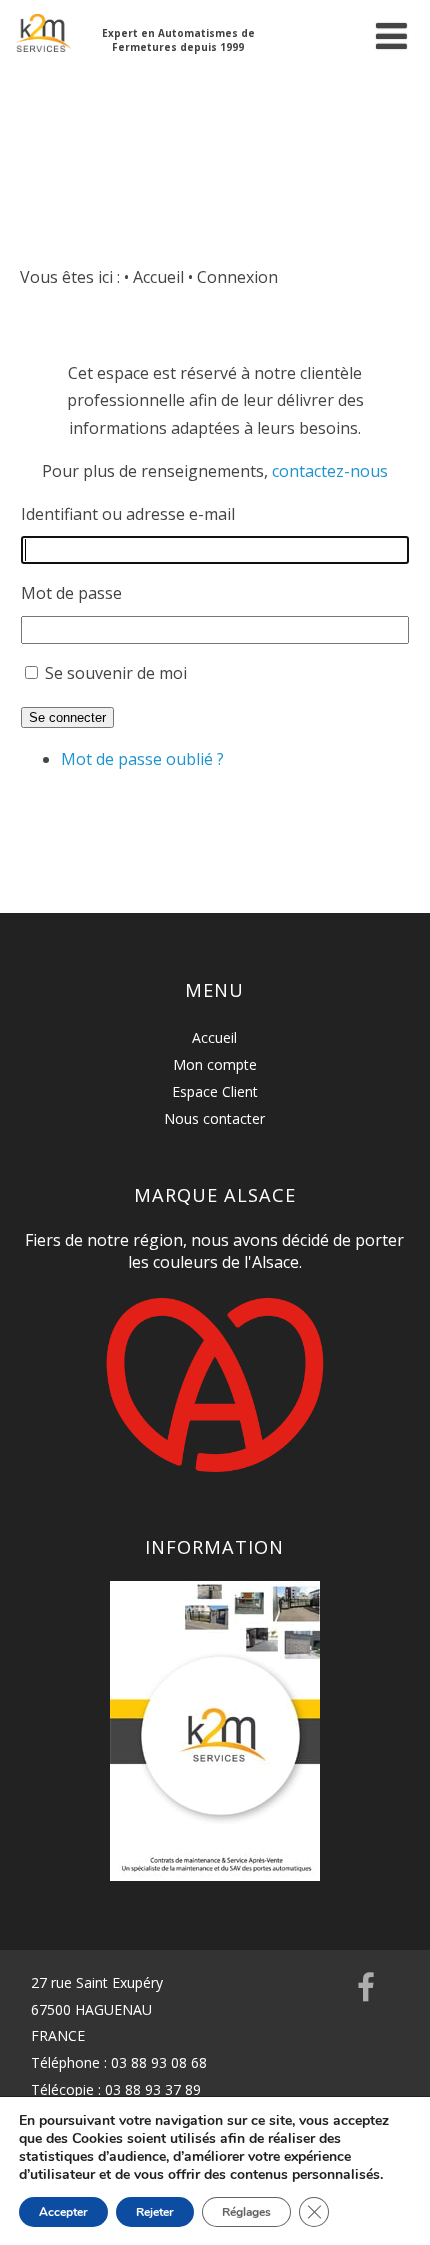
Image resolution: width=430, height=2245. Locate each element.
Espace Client (215, 1091)
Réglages (246, 2212)
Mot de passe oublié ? (142, 759)
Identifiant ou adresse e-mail (128, 514)
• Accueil (154, 277)
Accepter (63, 2212)
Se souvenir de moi (116, 673)
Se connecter (67, 717)
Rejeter (155, 2212)
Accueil (214, 1037)
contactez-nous (330, 471)
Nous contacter (214, 1118)
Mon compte (215, 1064)
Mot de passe (71, 593)
